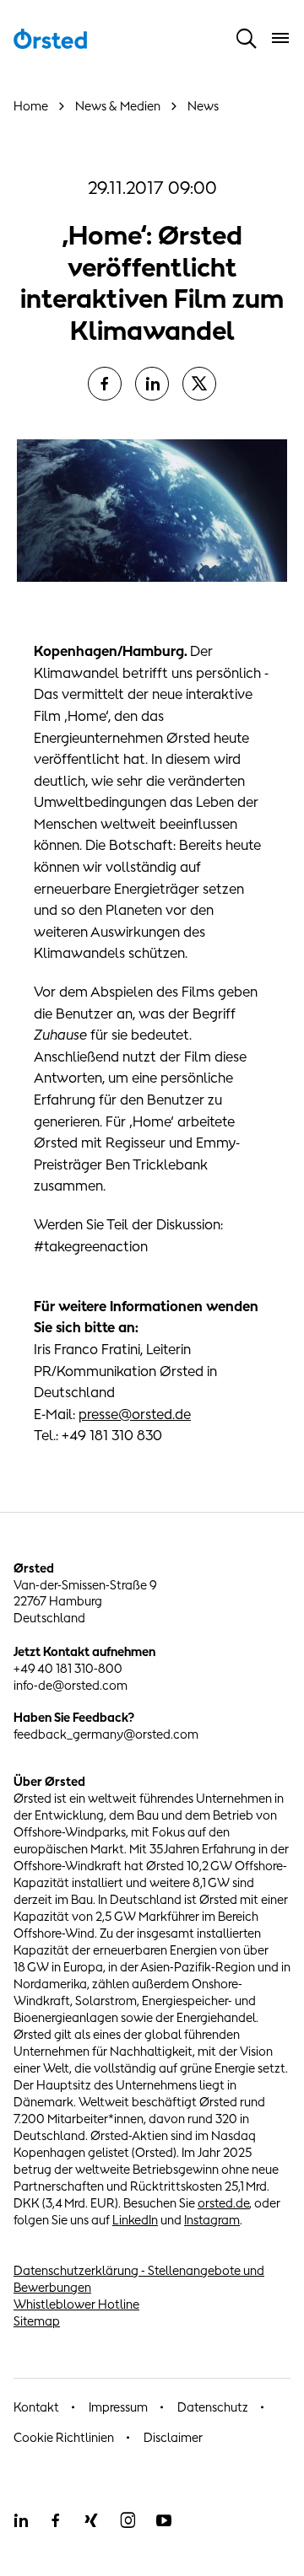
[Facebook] (105, 384)
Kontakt (36, 2407)
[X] (199, 384)
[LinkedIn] (152, 384)
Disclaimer (173, 2437)
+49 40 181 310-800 (68, 1668)
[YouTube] (164, 2520)
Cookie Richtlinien (64, 2437)
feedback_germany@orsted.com (106, 1734)
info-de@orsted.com (71, 1685)
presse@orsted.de (135, 1414)
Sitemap (37, 2321)
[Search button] (247, 38)
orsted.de (223, 2203)
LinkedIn (135, 2220)
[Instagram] (128, 2520)
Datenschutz (213, 2407)
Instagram (212, 2220)
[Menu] (280, 38)
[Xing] (91, 2520)
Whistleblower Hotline (76, 2304)
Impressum (118, 2407)
